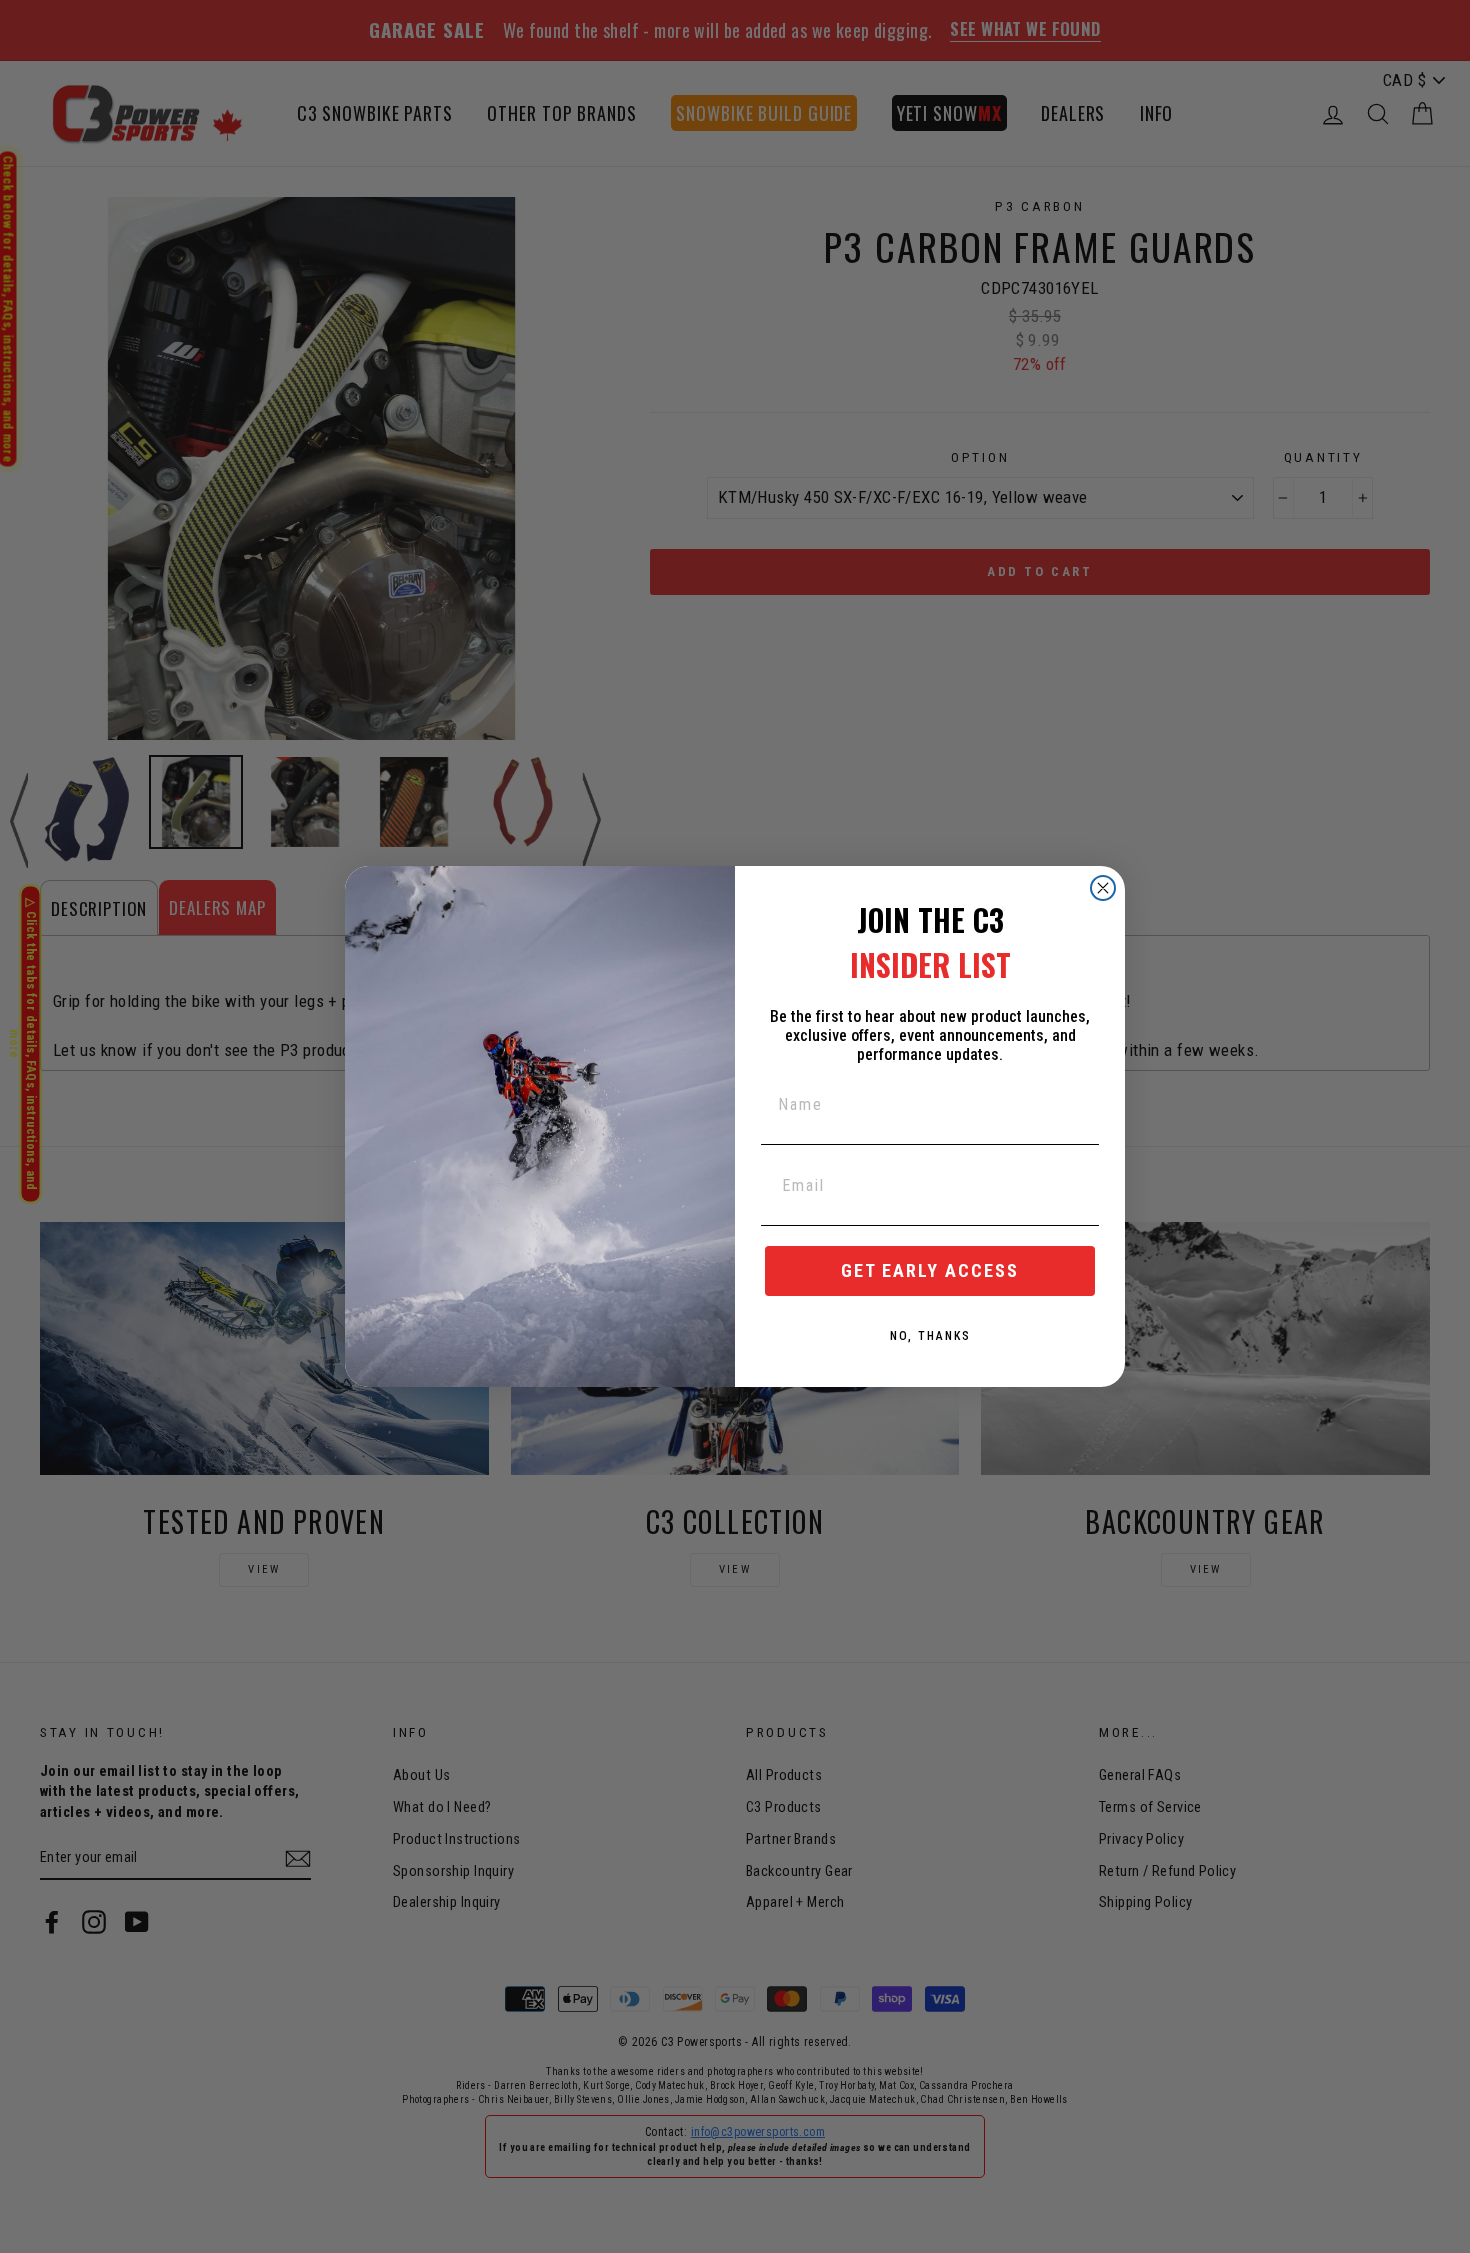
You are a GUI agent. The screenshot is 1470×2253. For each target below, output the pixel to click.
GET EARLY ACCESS (930, 1270)
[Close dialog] (1103, 888)
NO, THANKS (930, 1336)
